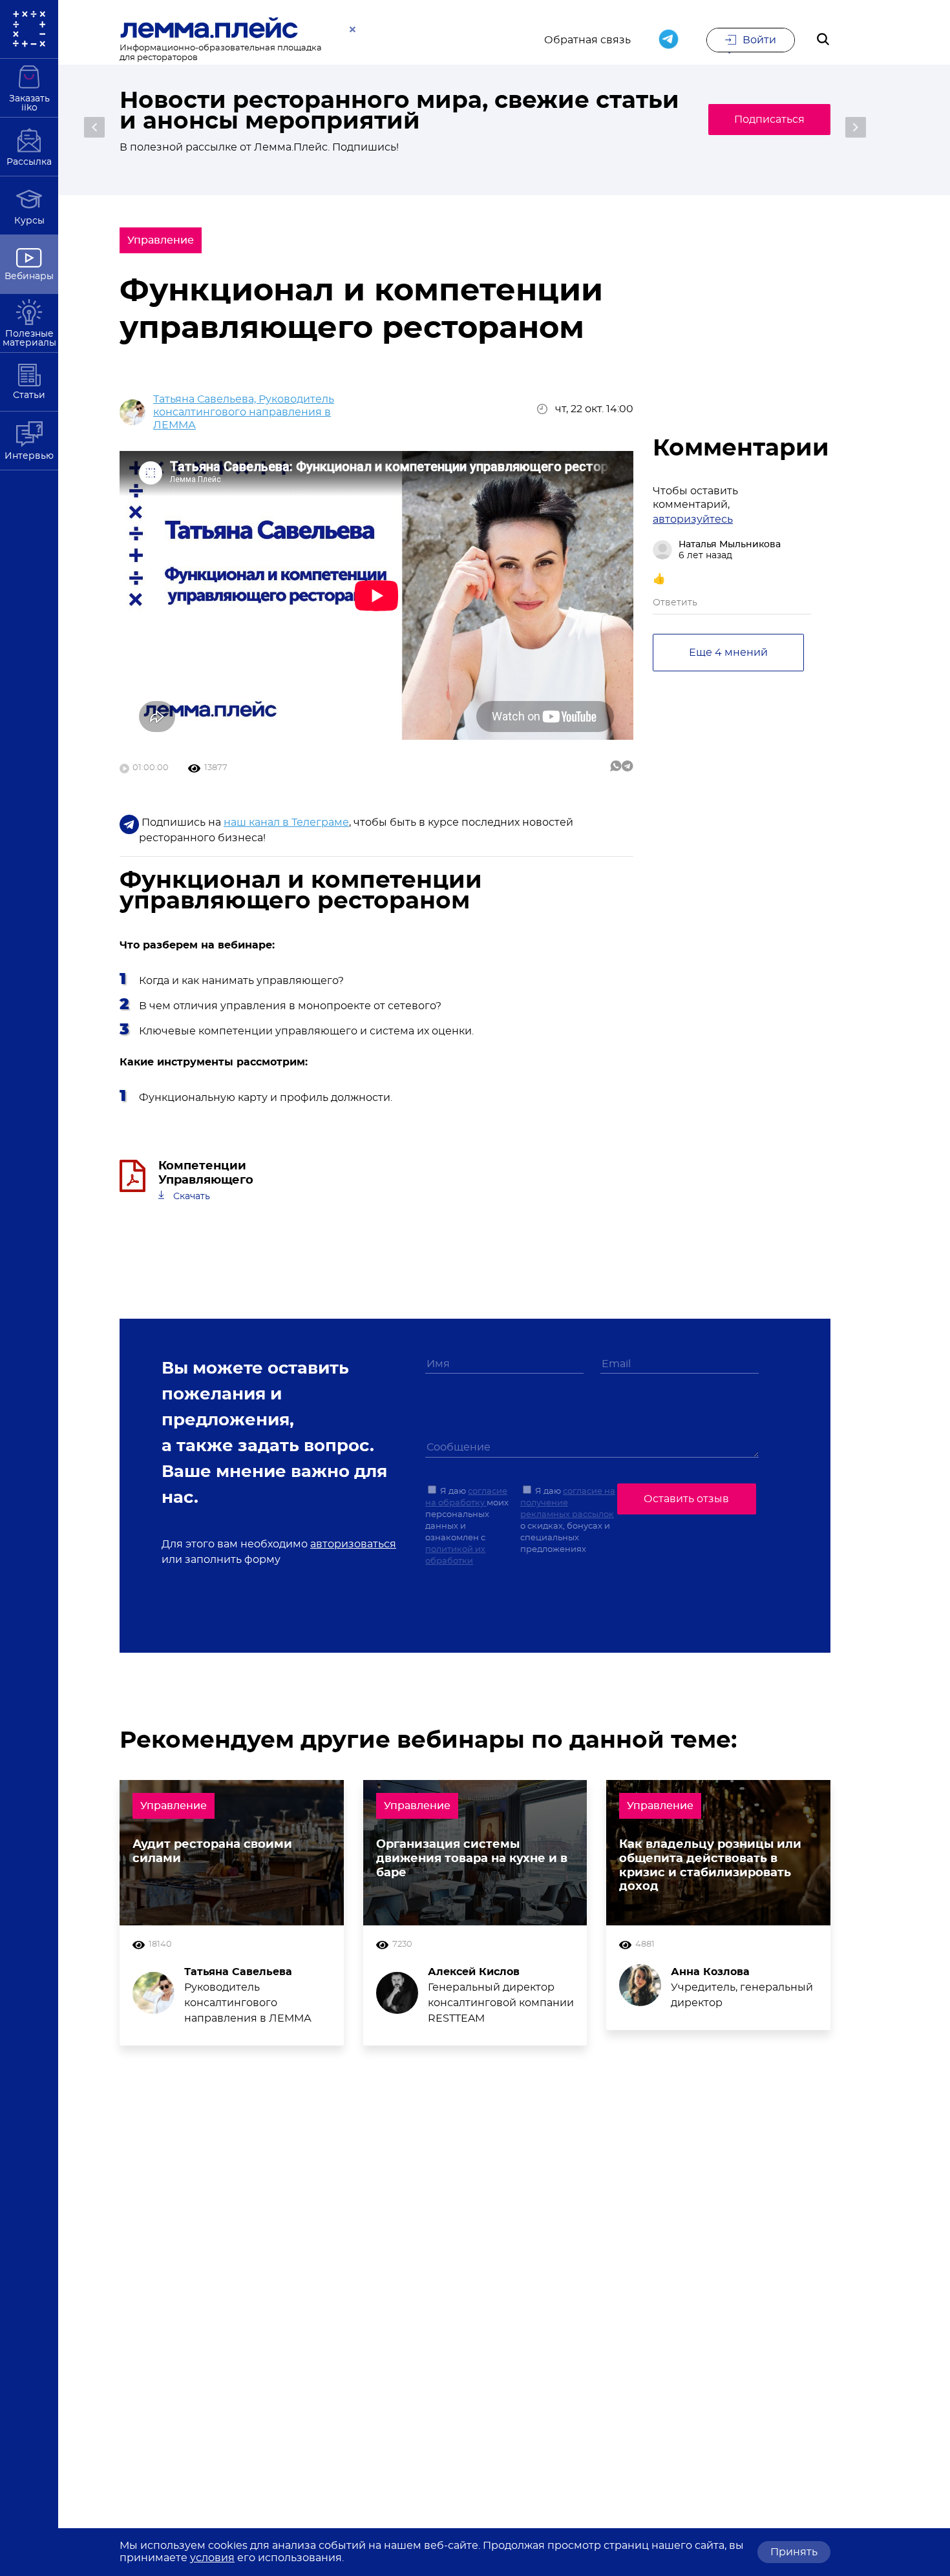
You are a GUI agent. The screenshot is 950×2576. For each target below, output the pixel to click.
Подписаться (769, 120)
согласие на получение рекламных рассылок (568, 1503)
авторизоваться (353, 1544)
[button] (94, 127)
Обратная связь (587, 40)
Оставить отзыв (686, 1499)
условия (212, 2558)
